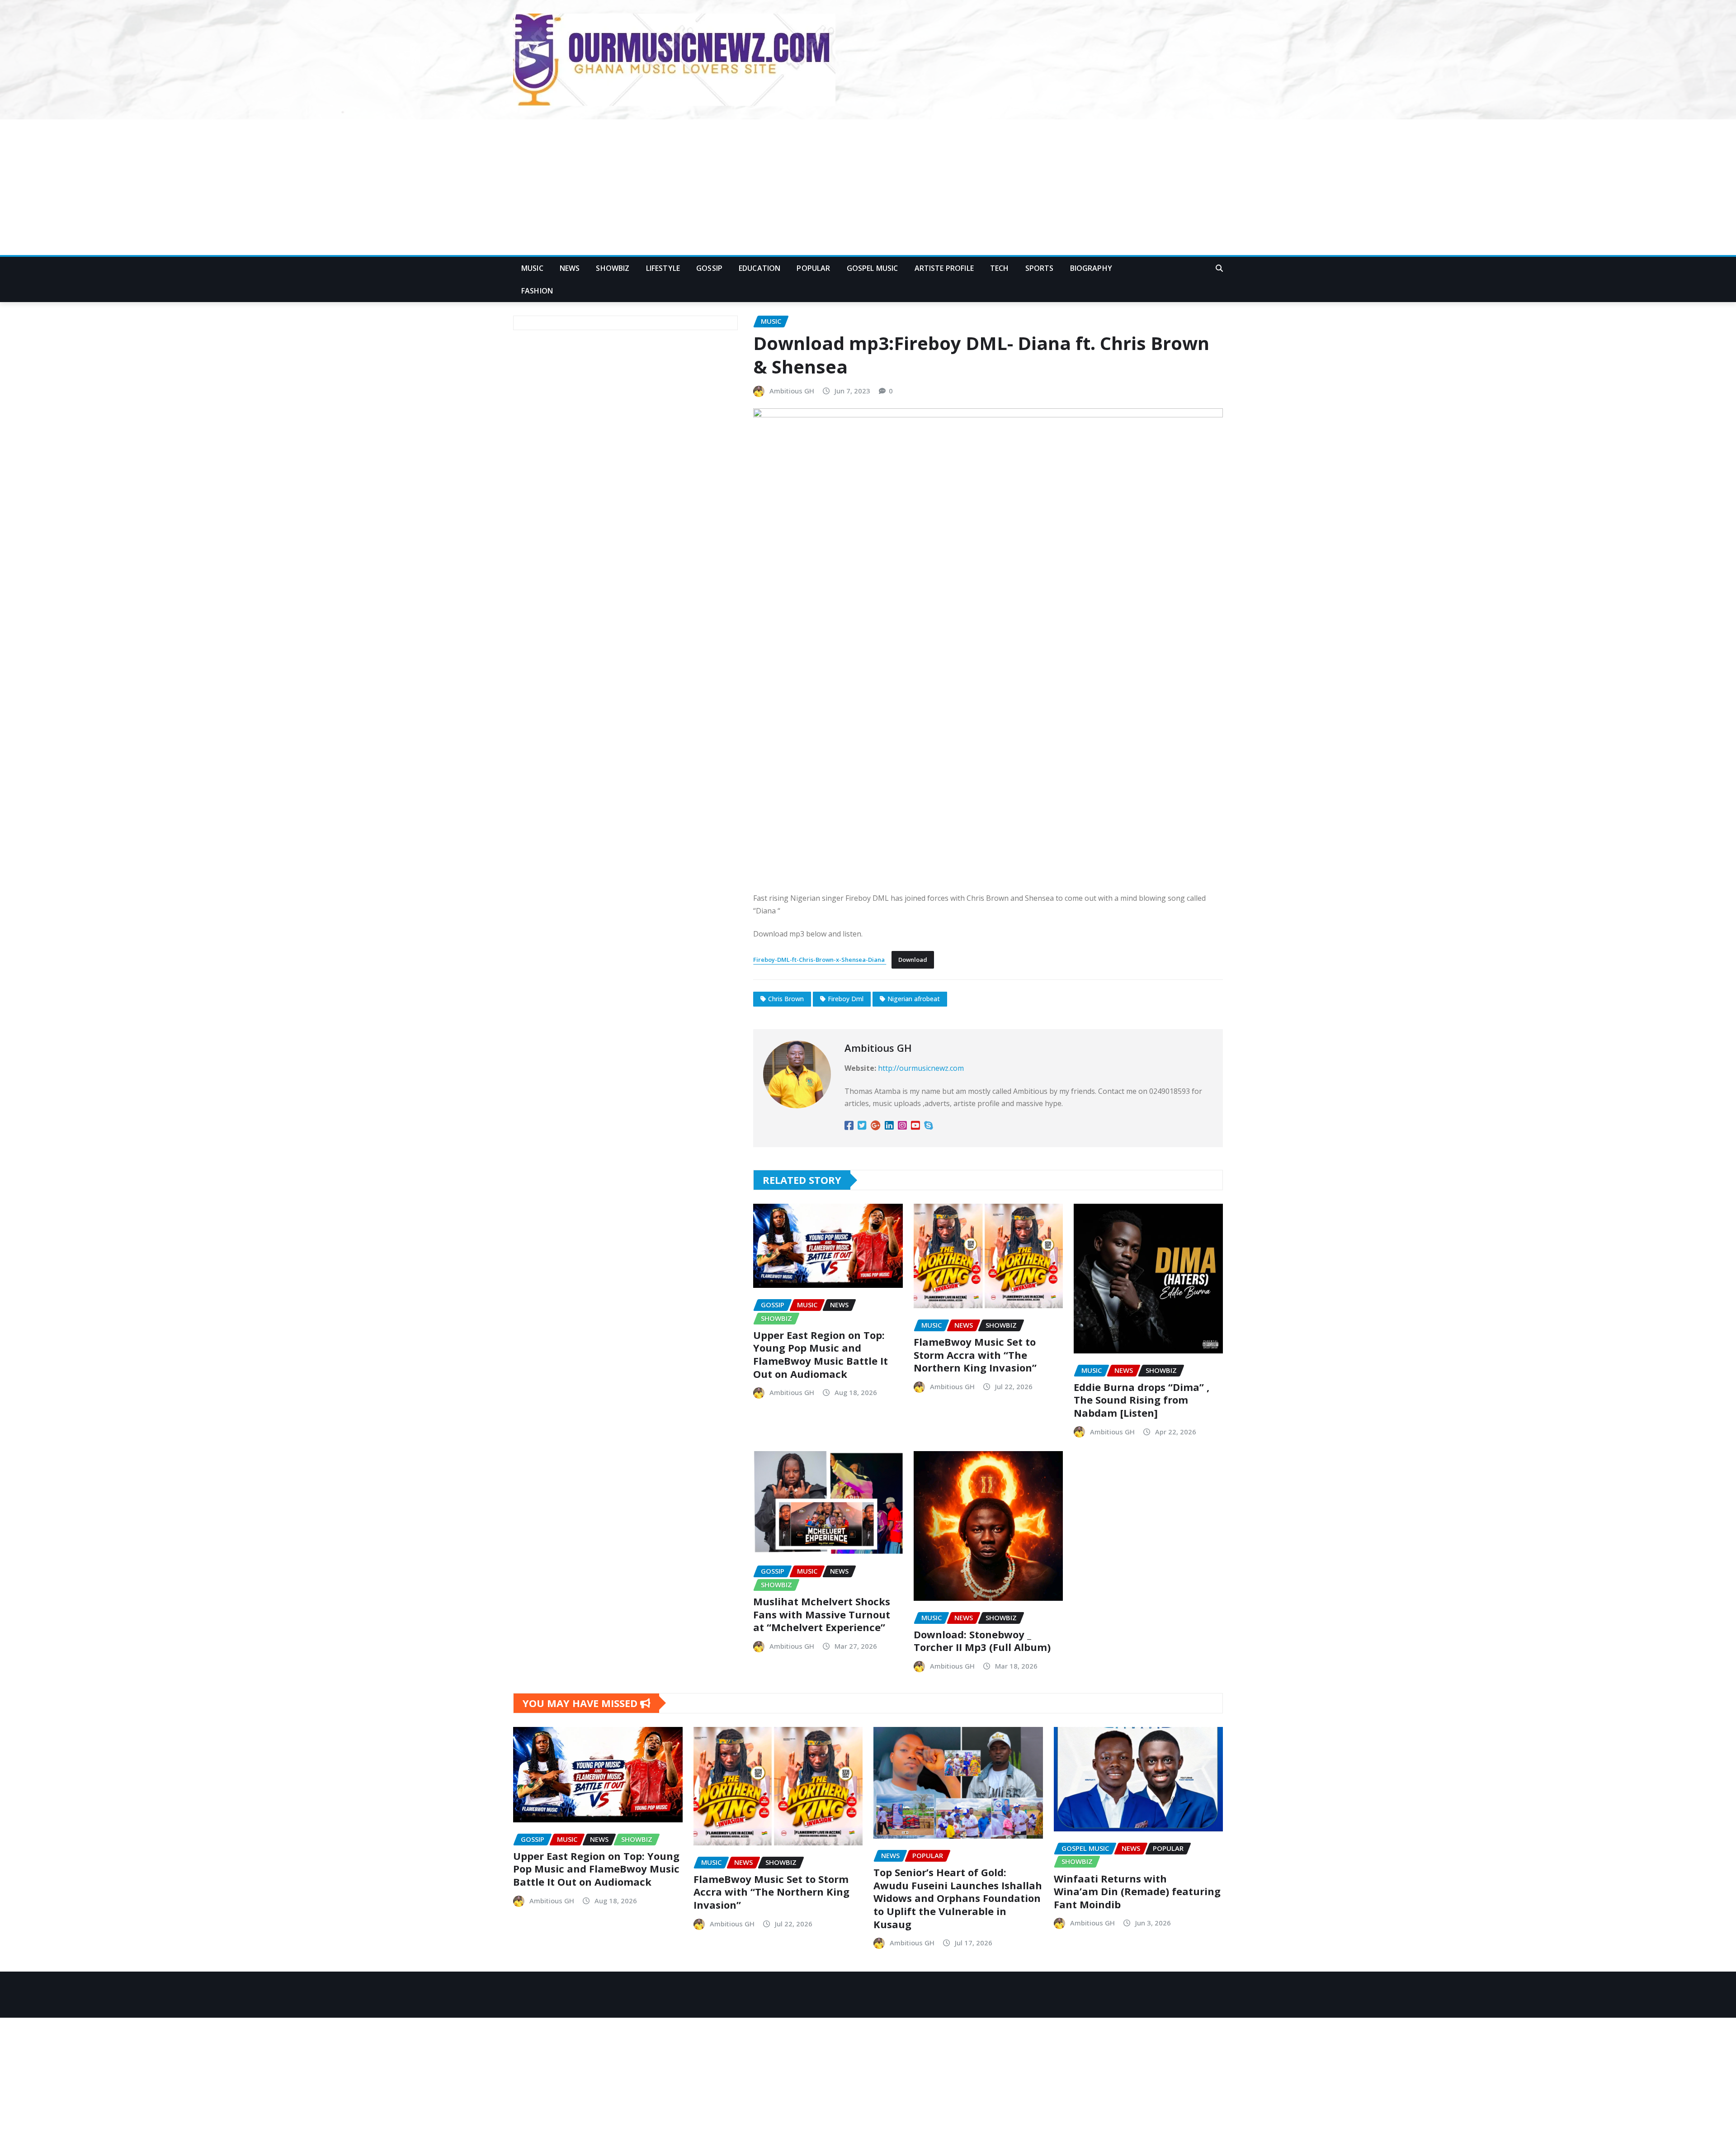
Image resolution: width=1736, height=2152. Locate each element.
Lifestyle (663, 268)
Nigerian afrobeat (914, 999)
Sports (1040, 268)
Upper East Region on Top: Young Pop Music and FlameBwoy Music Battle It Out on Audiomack (821, 1354)
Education (759, 268)
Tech (1000, 268)
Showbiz (613, 268)
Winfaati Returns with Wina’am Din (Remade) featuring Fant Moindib (1137, 1891)
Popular (813, 268)
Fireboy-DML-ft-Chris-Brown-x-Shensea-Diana (820, 960)
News (570, 268)
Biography (1091, 268)
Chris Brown (786, 999)
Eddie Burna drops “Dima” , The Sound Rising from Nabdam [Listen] (1142, 1400)
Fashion (537, 291)
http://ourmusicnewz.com (921, 1068)
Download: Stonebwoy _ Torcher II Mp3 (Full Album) (982, 1641)
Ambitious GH (792, 391)
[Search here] (1219, 268)
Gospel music (873, 268)
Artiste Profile (944, 268)
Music (532, 268)
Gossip (709, 268)
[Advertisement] (868, 188)
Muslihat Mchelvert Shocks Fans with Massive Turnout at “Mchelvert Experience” (822, 1614)
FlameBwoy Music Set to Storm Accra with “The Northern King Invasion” (975, 1355)
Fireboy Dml (846, 999)
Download (913, 960)
